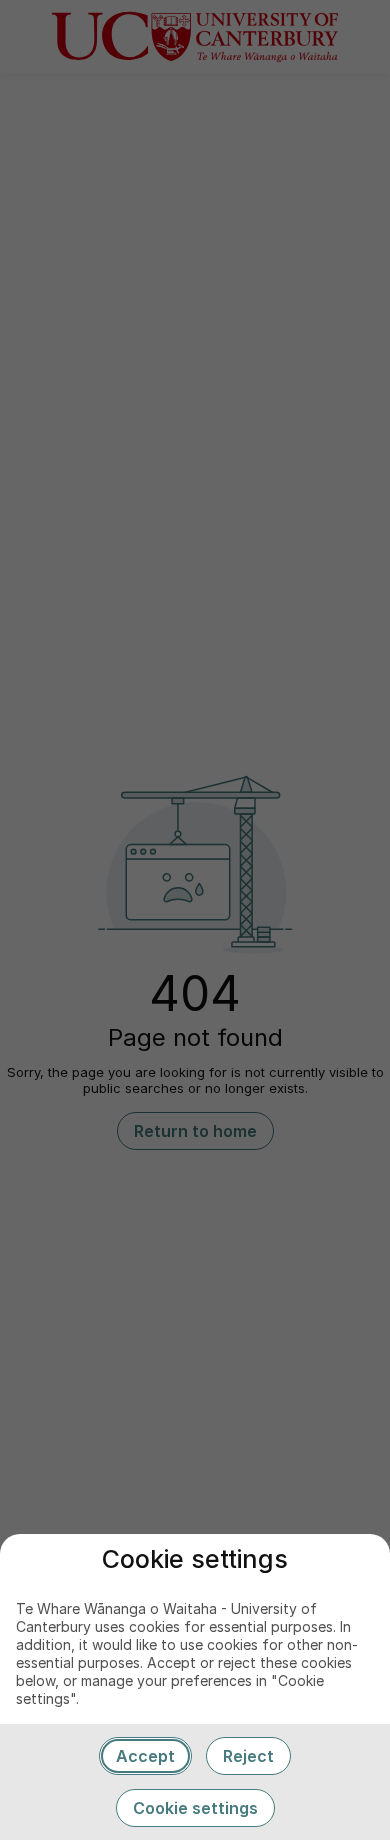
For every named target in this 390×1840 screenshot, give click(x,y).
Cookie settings (195, 1808)
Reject (248, 1756)
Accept (145, 1756)
